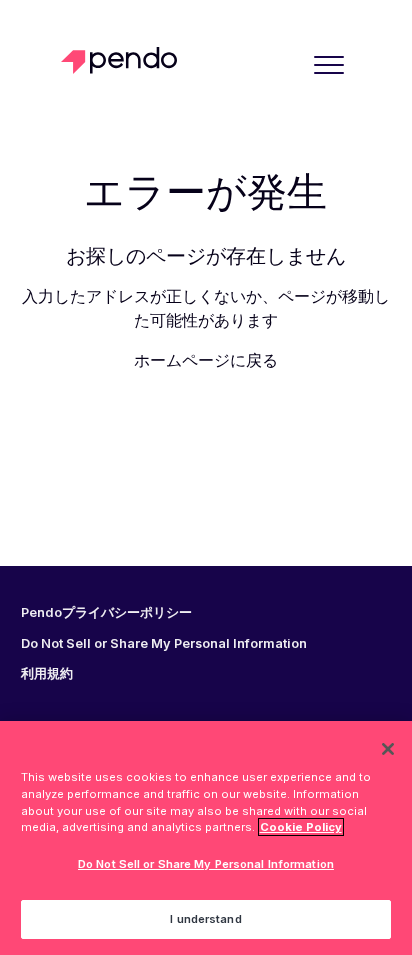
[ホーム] (124, 60)
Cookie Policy (301, 827)
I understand (205, 919)
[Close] (388, 749)
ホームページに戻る (206, 360)
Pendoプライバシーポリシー (106, 613)
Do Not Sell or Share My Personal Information (206, 864)
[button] (328, 64)
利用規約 (47, 674)
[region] (206, 838)
